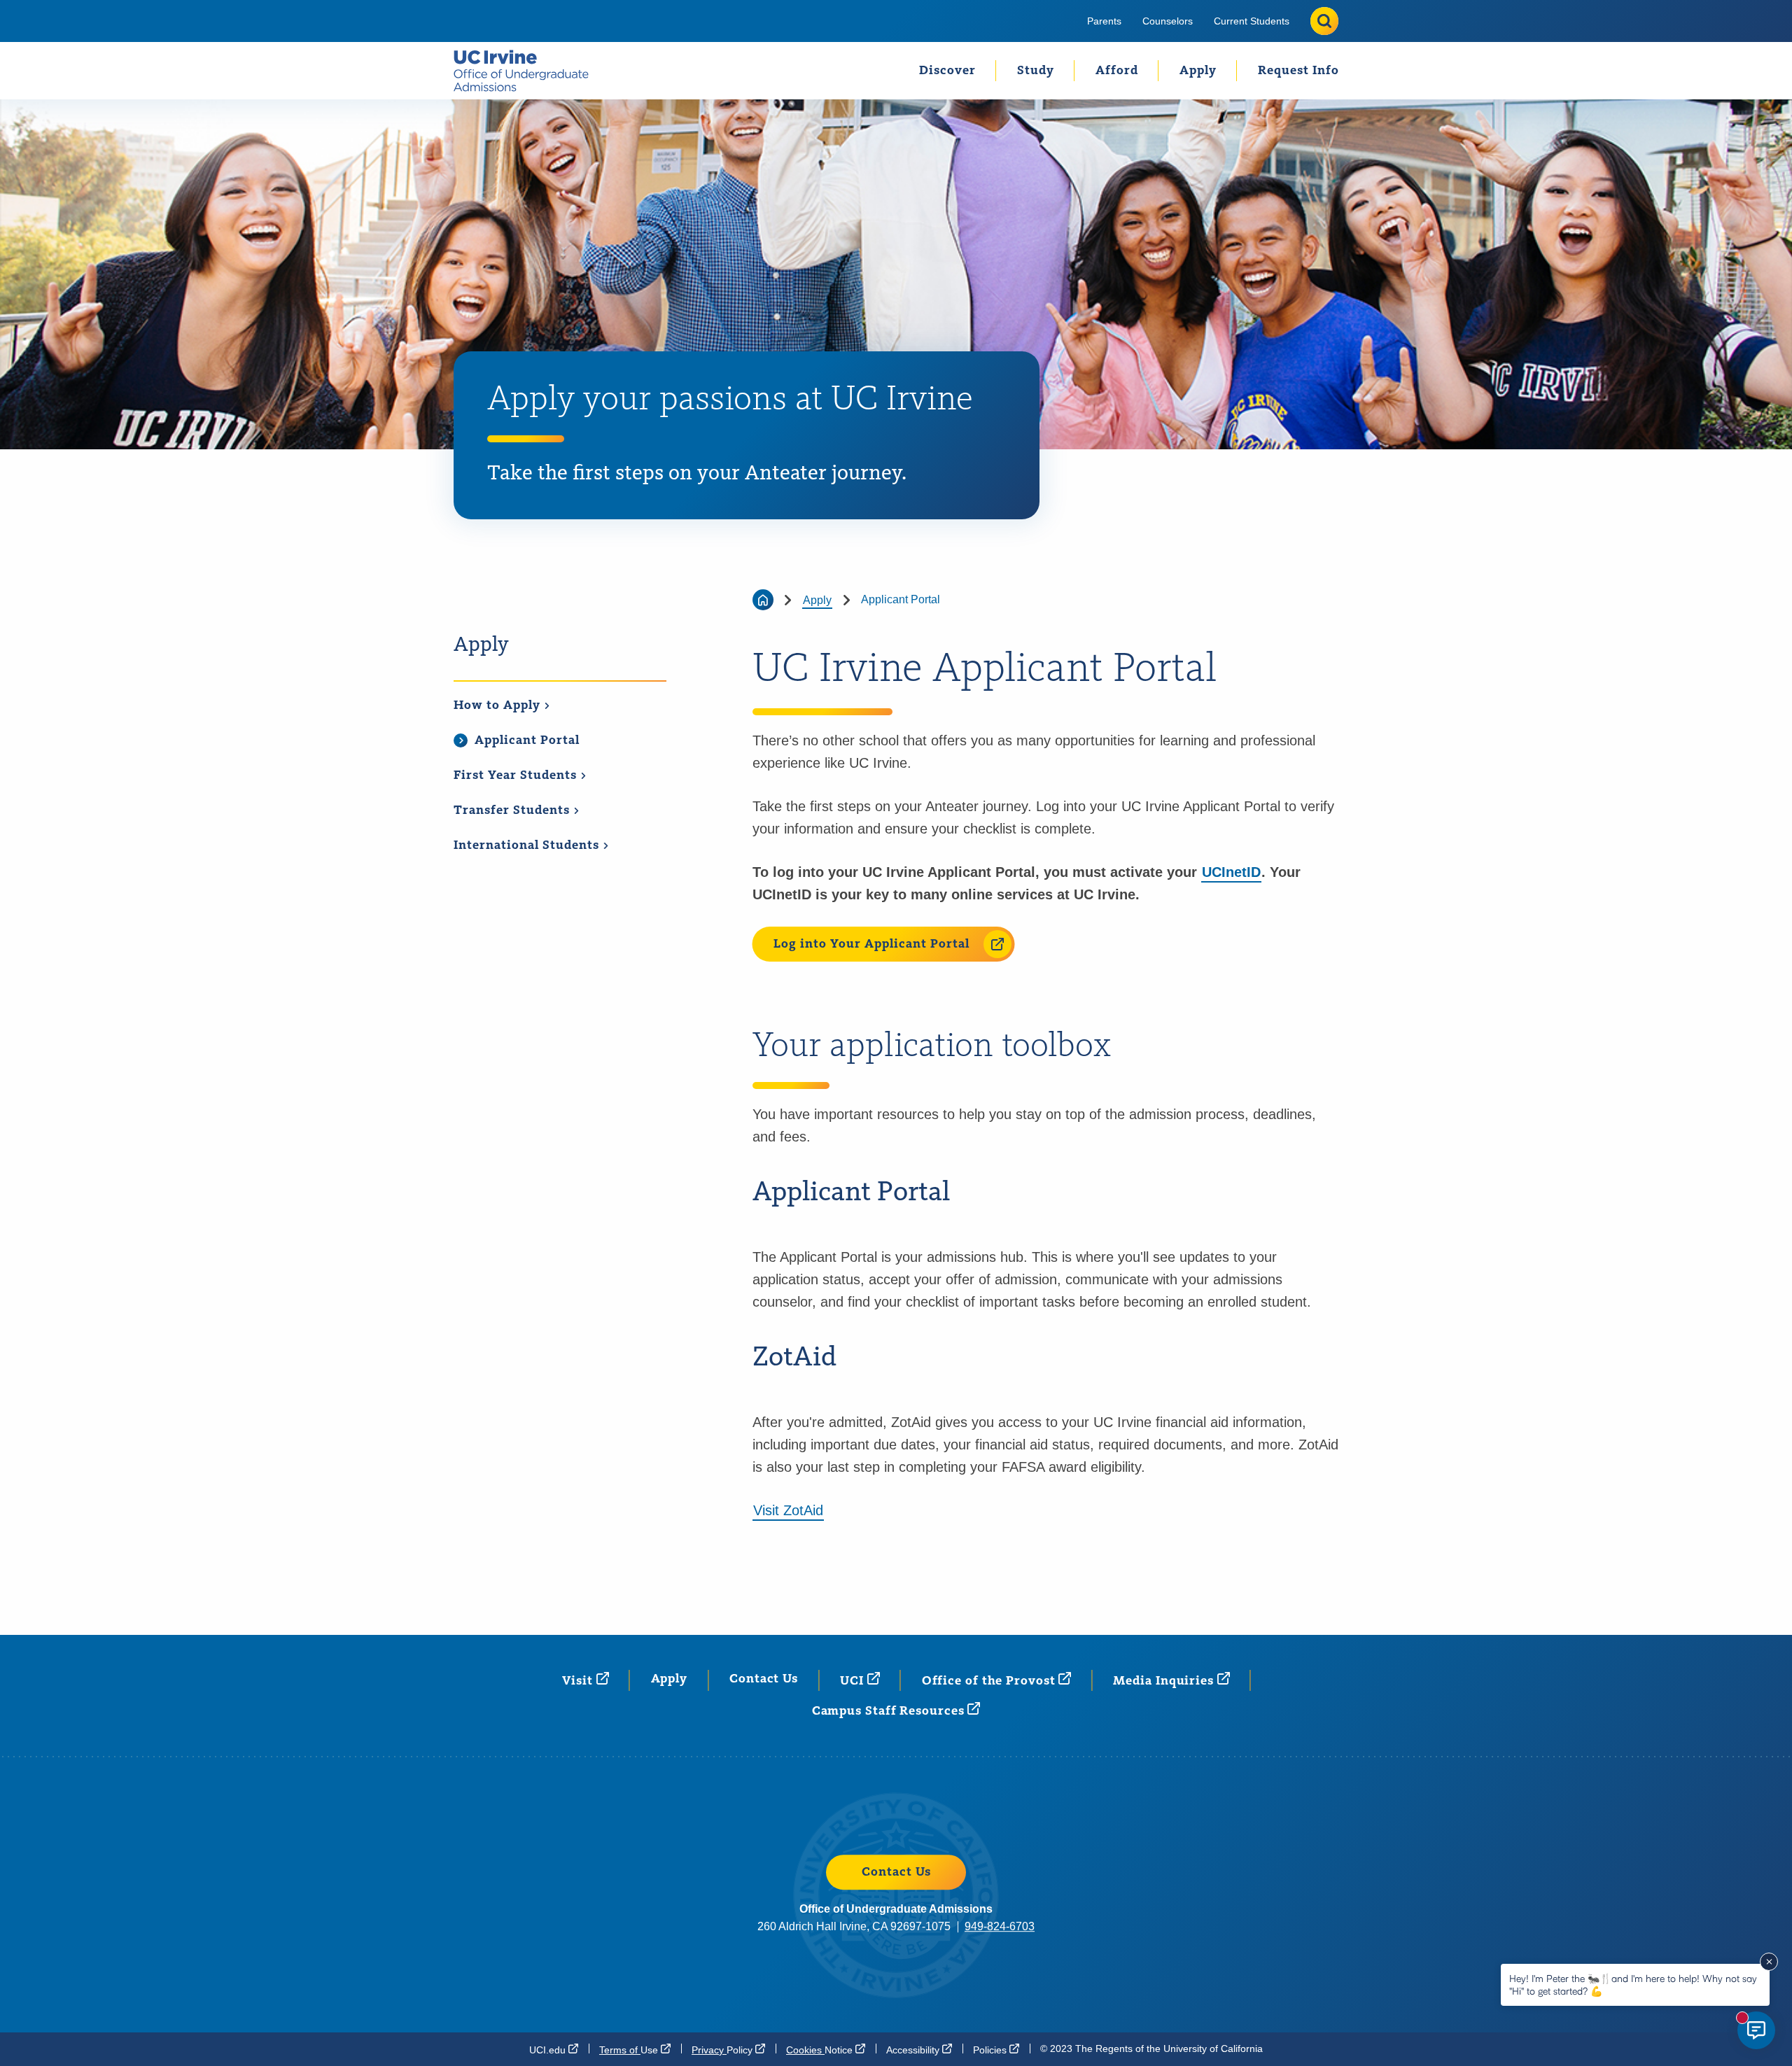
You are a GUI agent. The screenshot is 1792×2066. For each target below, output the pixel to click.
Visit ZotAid (788, 1510)
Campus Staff (890, 1711)
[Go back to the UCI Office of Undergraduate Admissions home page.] (527, 71)
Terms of (630, 2050)
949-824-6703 (1000, 1926)
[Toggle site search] (1324, 21)
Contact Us (764, 1679)
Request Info (1298, 71)
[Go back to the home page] (763, 600)
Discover (947, 71)
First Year (517, 775)
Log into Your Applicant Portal (871, 944)
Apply (1198, 71)
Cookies (821, 2050)
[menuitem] (1104, 21)
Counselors (1168, 21)
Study (1036, 71)
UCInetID (1231, 872)
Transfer (513, 810)
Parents (1104, 21)
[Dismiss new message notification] (1769, 1962)
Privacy (723, 2050)
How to (499, 705)
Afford (1117, 71)
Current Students (1252, 21)
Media (1165, 1681)
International (528, 845)
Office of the (990, 1681)
